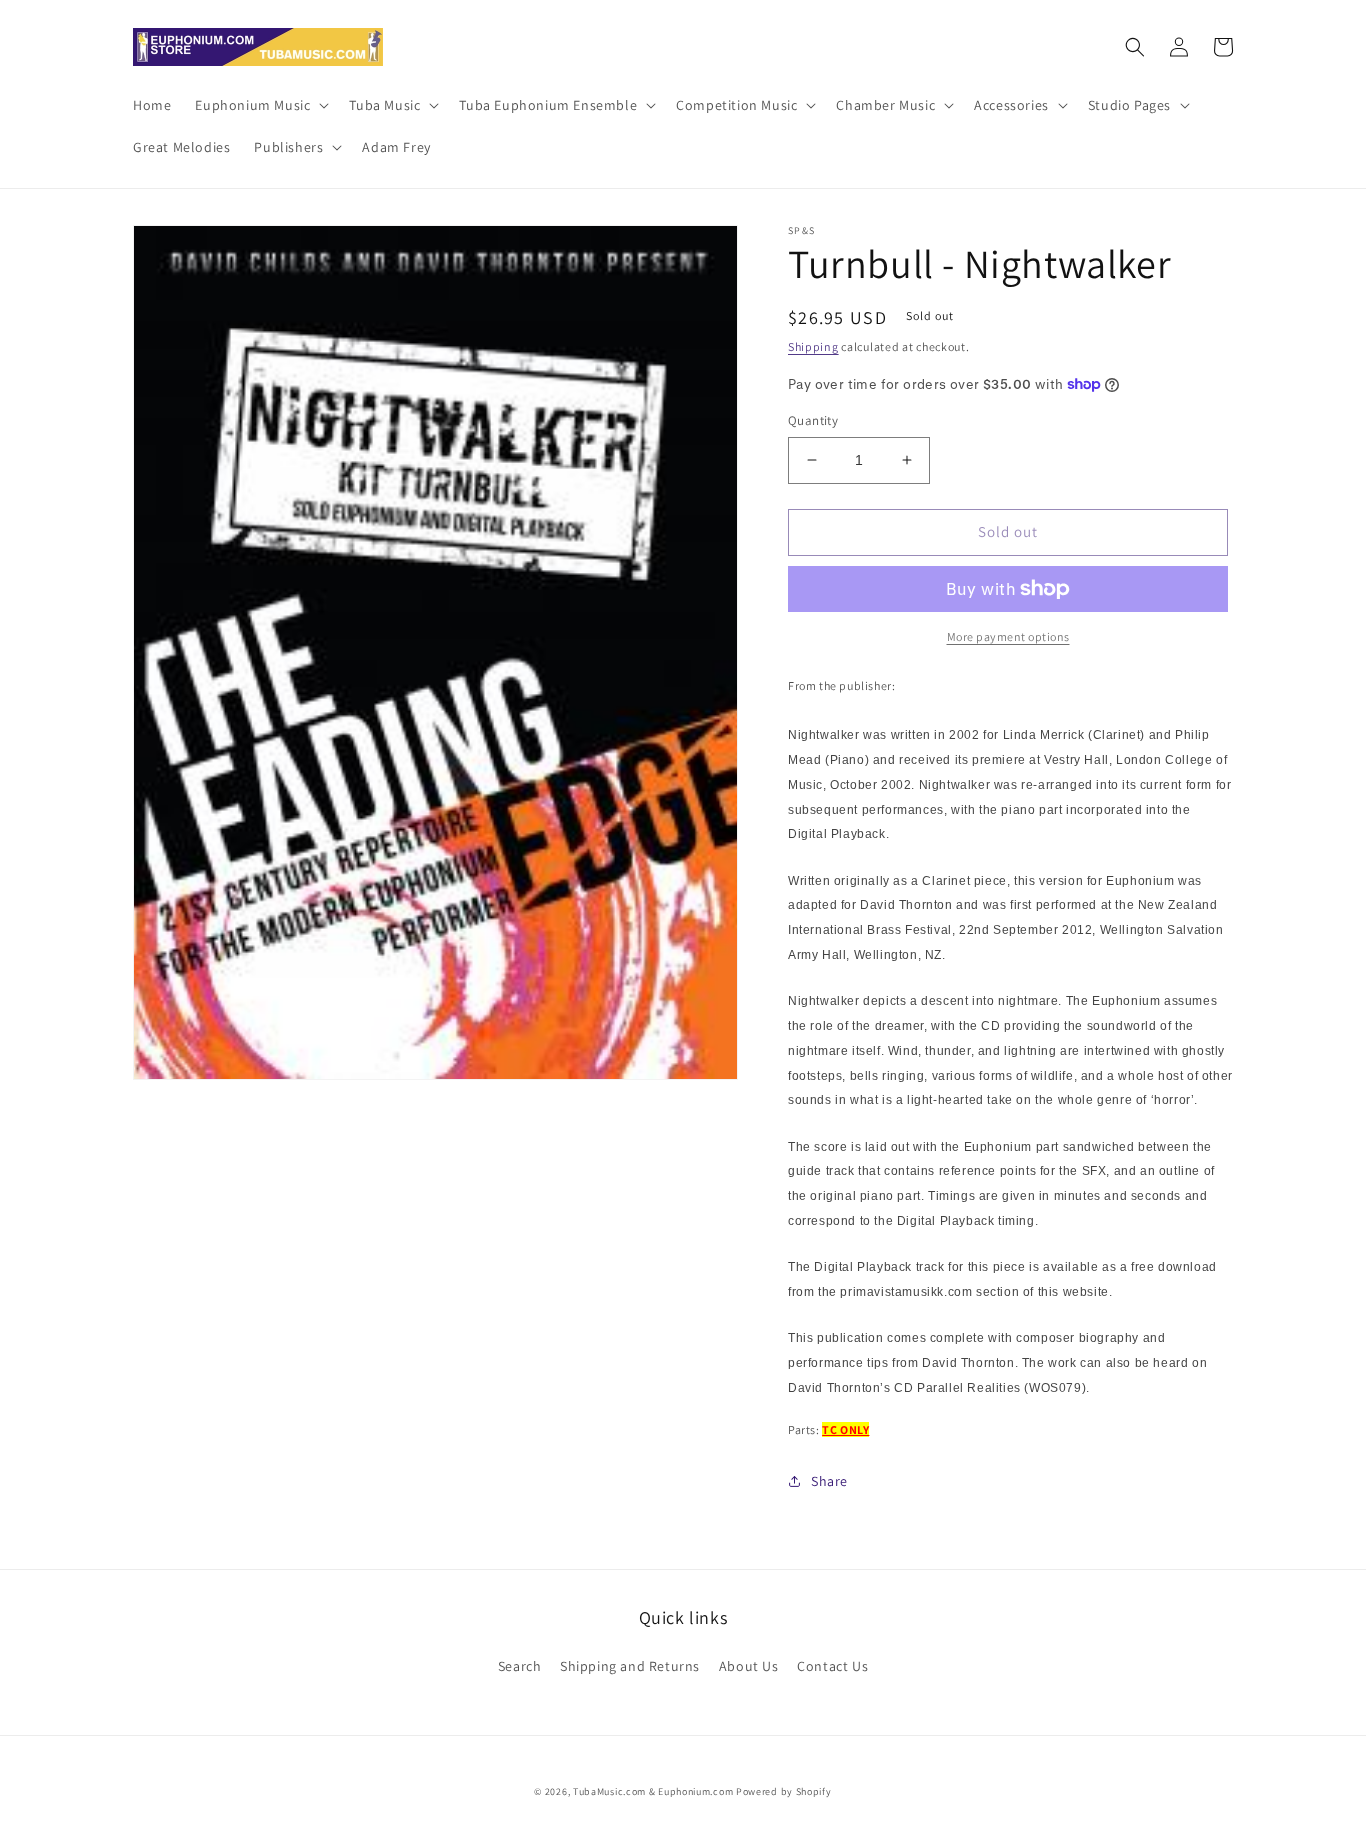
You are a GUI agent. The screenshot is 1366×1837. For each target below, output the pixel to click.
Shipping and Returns (630, 1666)
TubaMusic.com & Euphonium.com (653, 1791)
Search (520, 1666)
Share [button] (829, 1481)
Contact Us (832, 1666)
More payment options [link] (1008, 636)
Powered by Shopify (784, 1791)
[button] (260, 105)
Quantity (813, 420)
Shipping (813, 346)
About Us (749, 1666)
